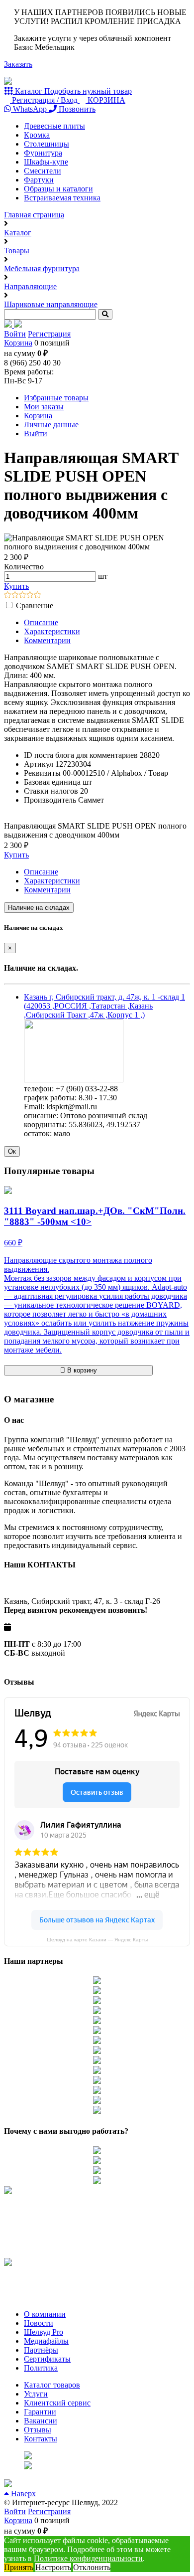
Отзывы (38, 2430)
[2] (15, 596)
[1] (8, 596)
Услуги (36, 2394)
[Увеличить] (74, 1080)
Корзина (18, 343)
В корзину (81, 1370)
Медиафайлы (46, 2341)
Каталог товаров (52, 2385)
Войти (15, 334)
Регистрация (49, 334)
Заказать (18, 64)
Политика (41, 2368)
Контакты (41, 2439)
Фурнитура (43, 153)
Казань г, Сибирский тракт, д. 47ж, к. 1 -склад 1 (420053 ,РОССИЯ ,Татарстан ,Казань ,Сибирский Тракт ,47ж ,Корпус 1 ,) (104, 1006)
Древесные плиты (54, 126)
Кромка (37, 135)
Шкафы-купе (46, 162)
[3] (23, 596)
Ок (12, 1151)
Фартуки (39, 180)
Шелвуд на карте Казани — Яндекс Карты (97, 1940)
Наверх (22, 2493)
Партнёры (41, 2350)
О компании (45, 2314)
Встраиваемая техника (62, 198)
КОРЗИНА (105, 100)
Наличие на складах (39, 908)
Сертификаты (47, 2359)
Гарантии (40, 2412)
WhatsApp (30, 109)
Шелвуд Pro (44, 2332)
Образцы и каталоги (58, 189)
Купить (16, 586)
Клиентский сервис (57, 2403)
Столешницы (47, 144)
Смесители (43, 171)
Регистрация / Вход (45, 100)
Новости (39, 2323)
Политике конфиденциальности (88, 2558)
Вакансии (41, 2421)
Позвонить (76, 109)
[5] (38, 596)
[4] (30, 596)
